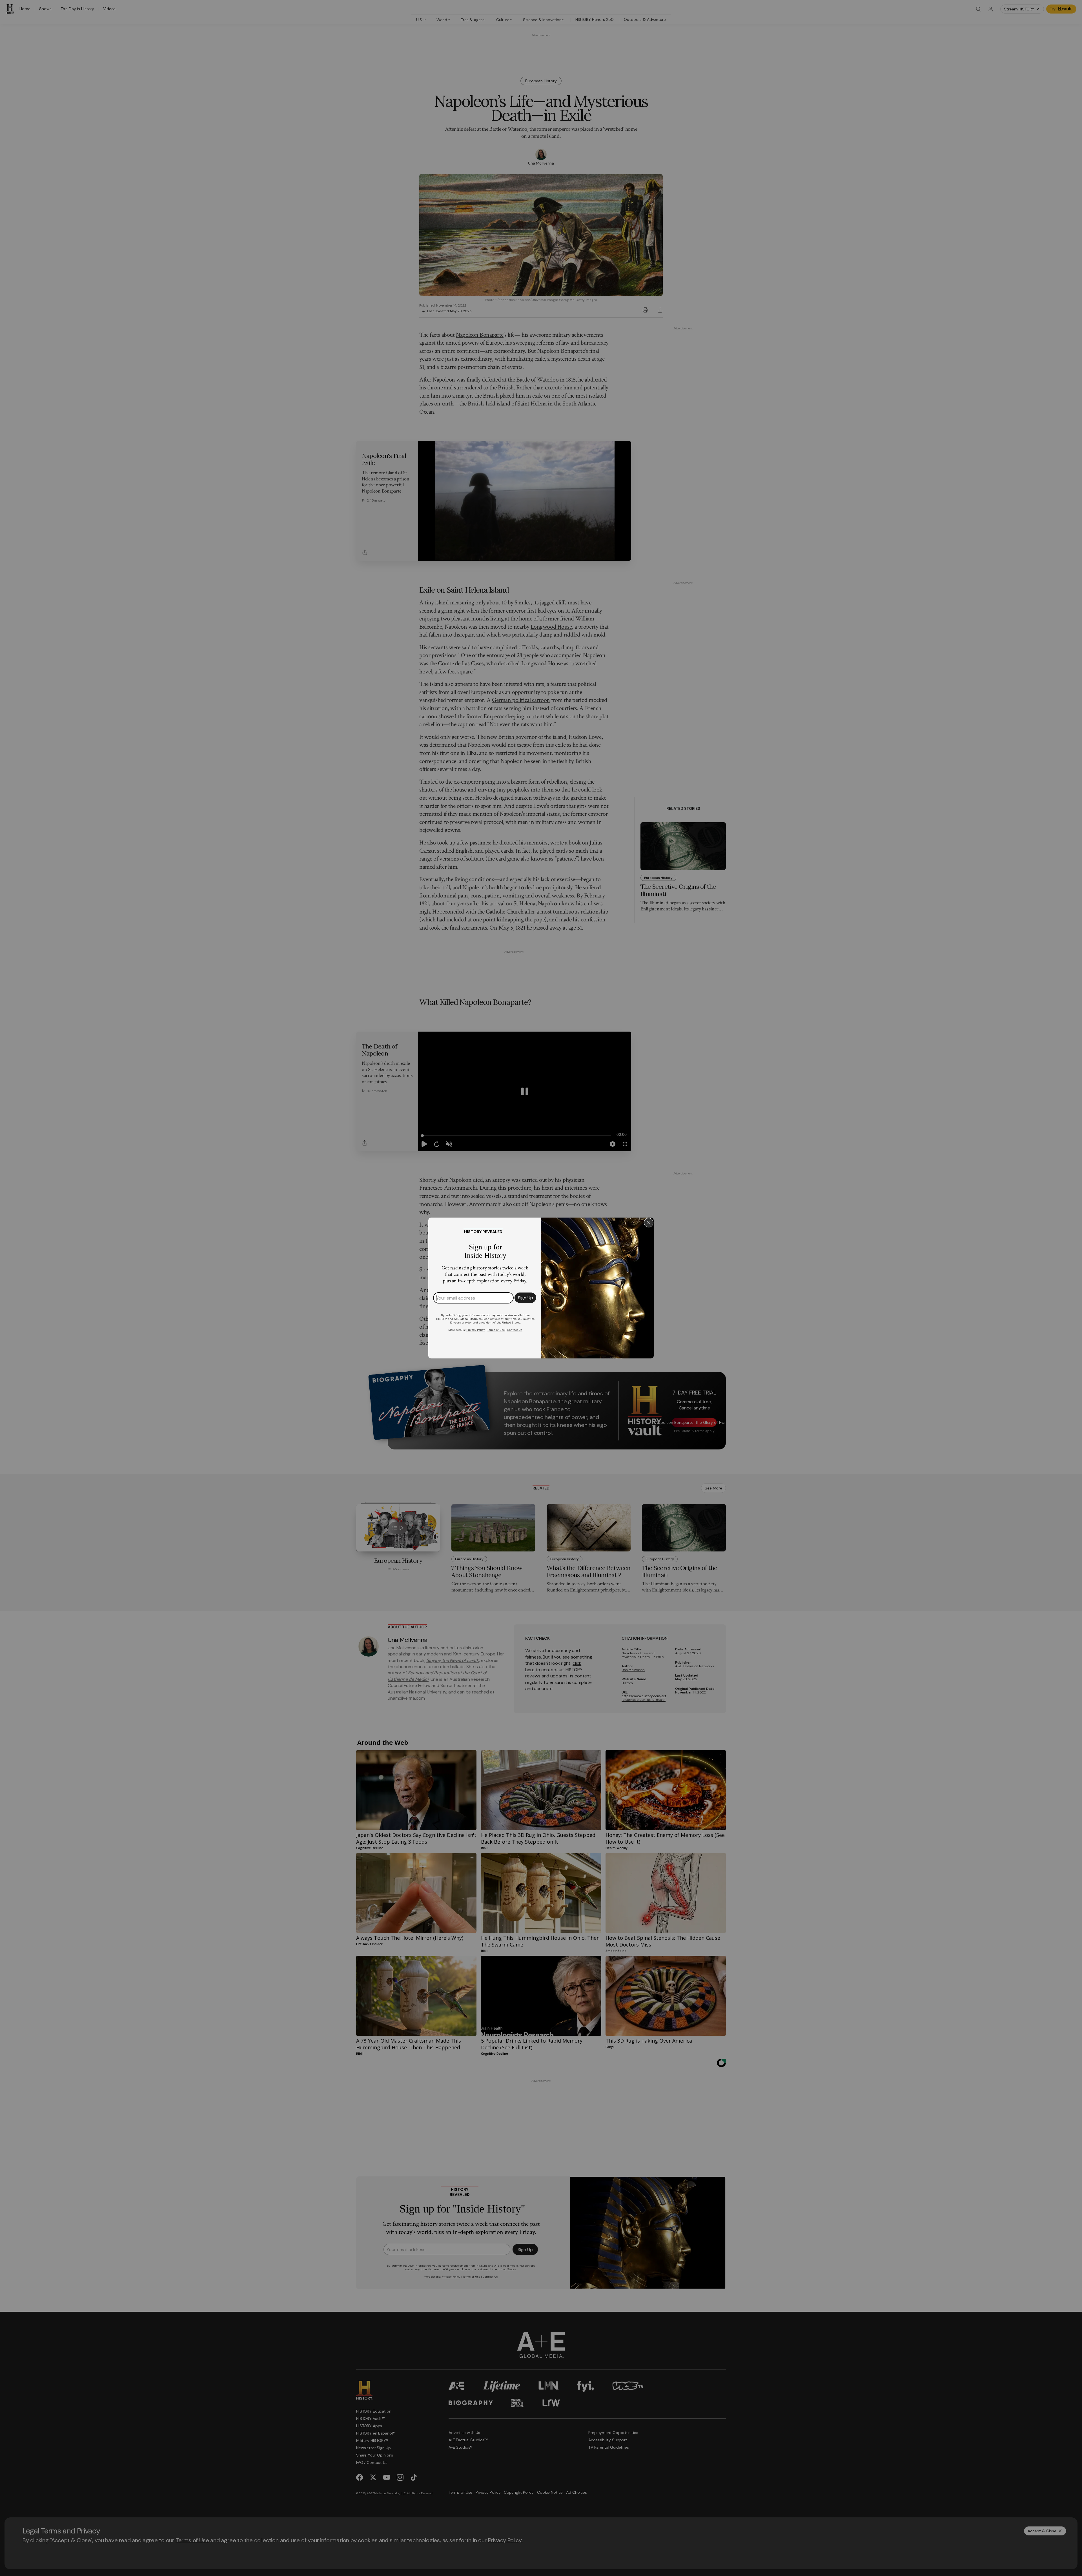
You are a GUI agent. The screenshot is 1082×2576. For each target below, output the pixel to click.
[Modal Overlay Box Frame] (541, 1288)
